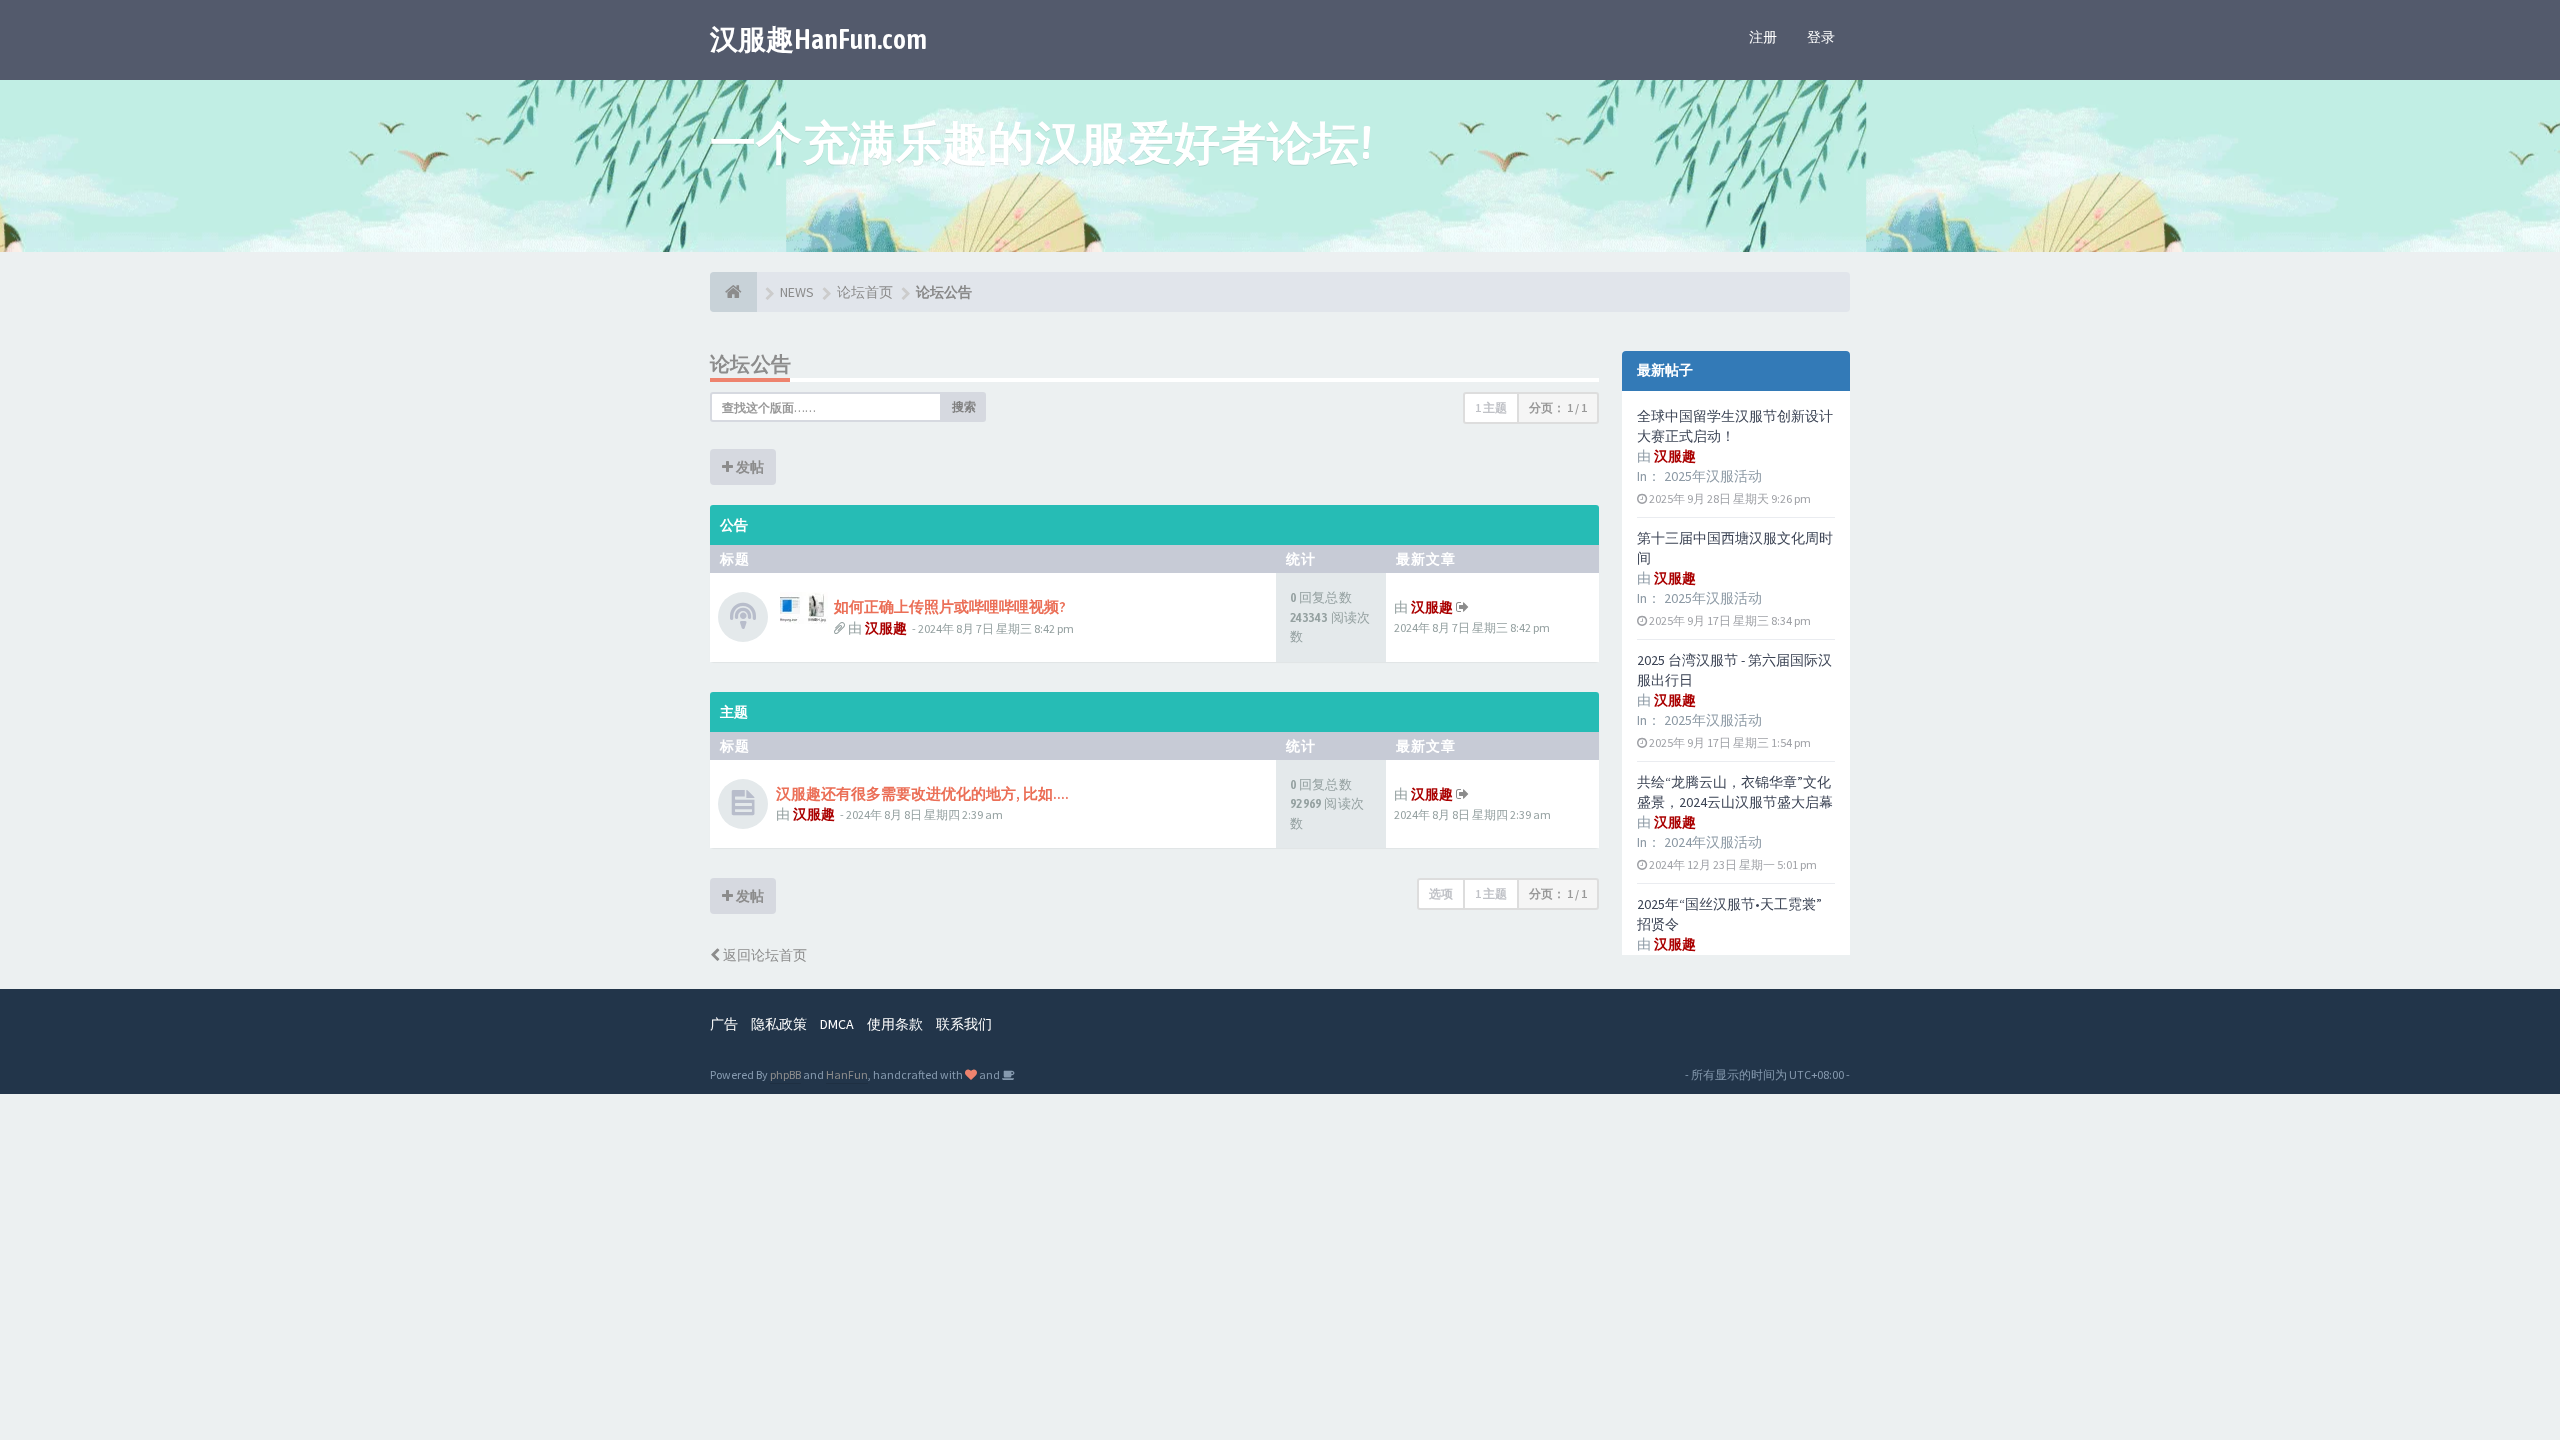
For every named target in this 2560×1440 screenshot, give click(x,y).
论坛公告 (751, 363)
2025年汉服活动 (1713, 476)
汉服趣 (886, 628)
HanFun (847, 1074)
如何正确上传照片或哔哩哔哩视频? (950, 606)
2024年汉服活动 (1713, 842)
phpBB (785, 1074)
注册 (1763, 37)
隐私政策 (779, 1024)
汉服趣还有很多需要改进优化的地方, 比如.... (922, 793)
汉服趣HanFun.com (818, 39)
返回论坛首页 (763, 955)
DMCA (837, 1024)
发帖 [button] (748, 467)
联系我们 (964, 1024)
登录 (1821, 37)
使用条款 (895, 1024)
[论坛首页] (733, 292)
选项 (1441, 893)
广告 (724, 1024)
